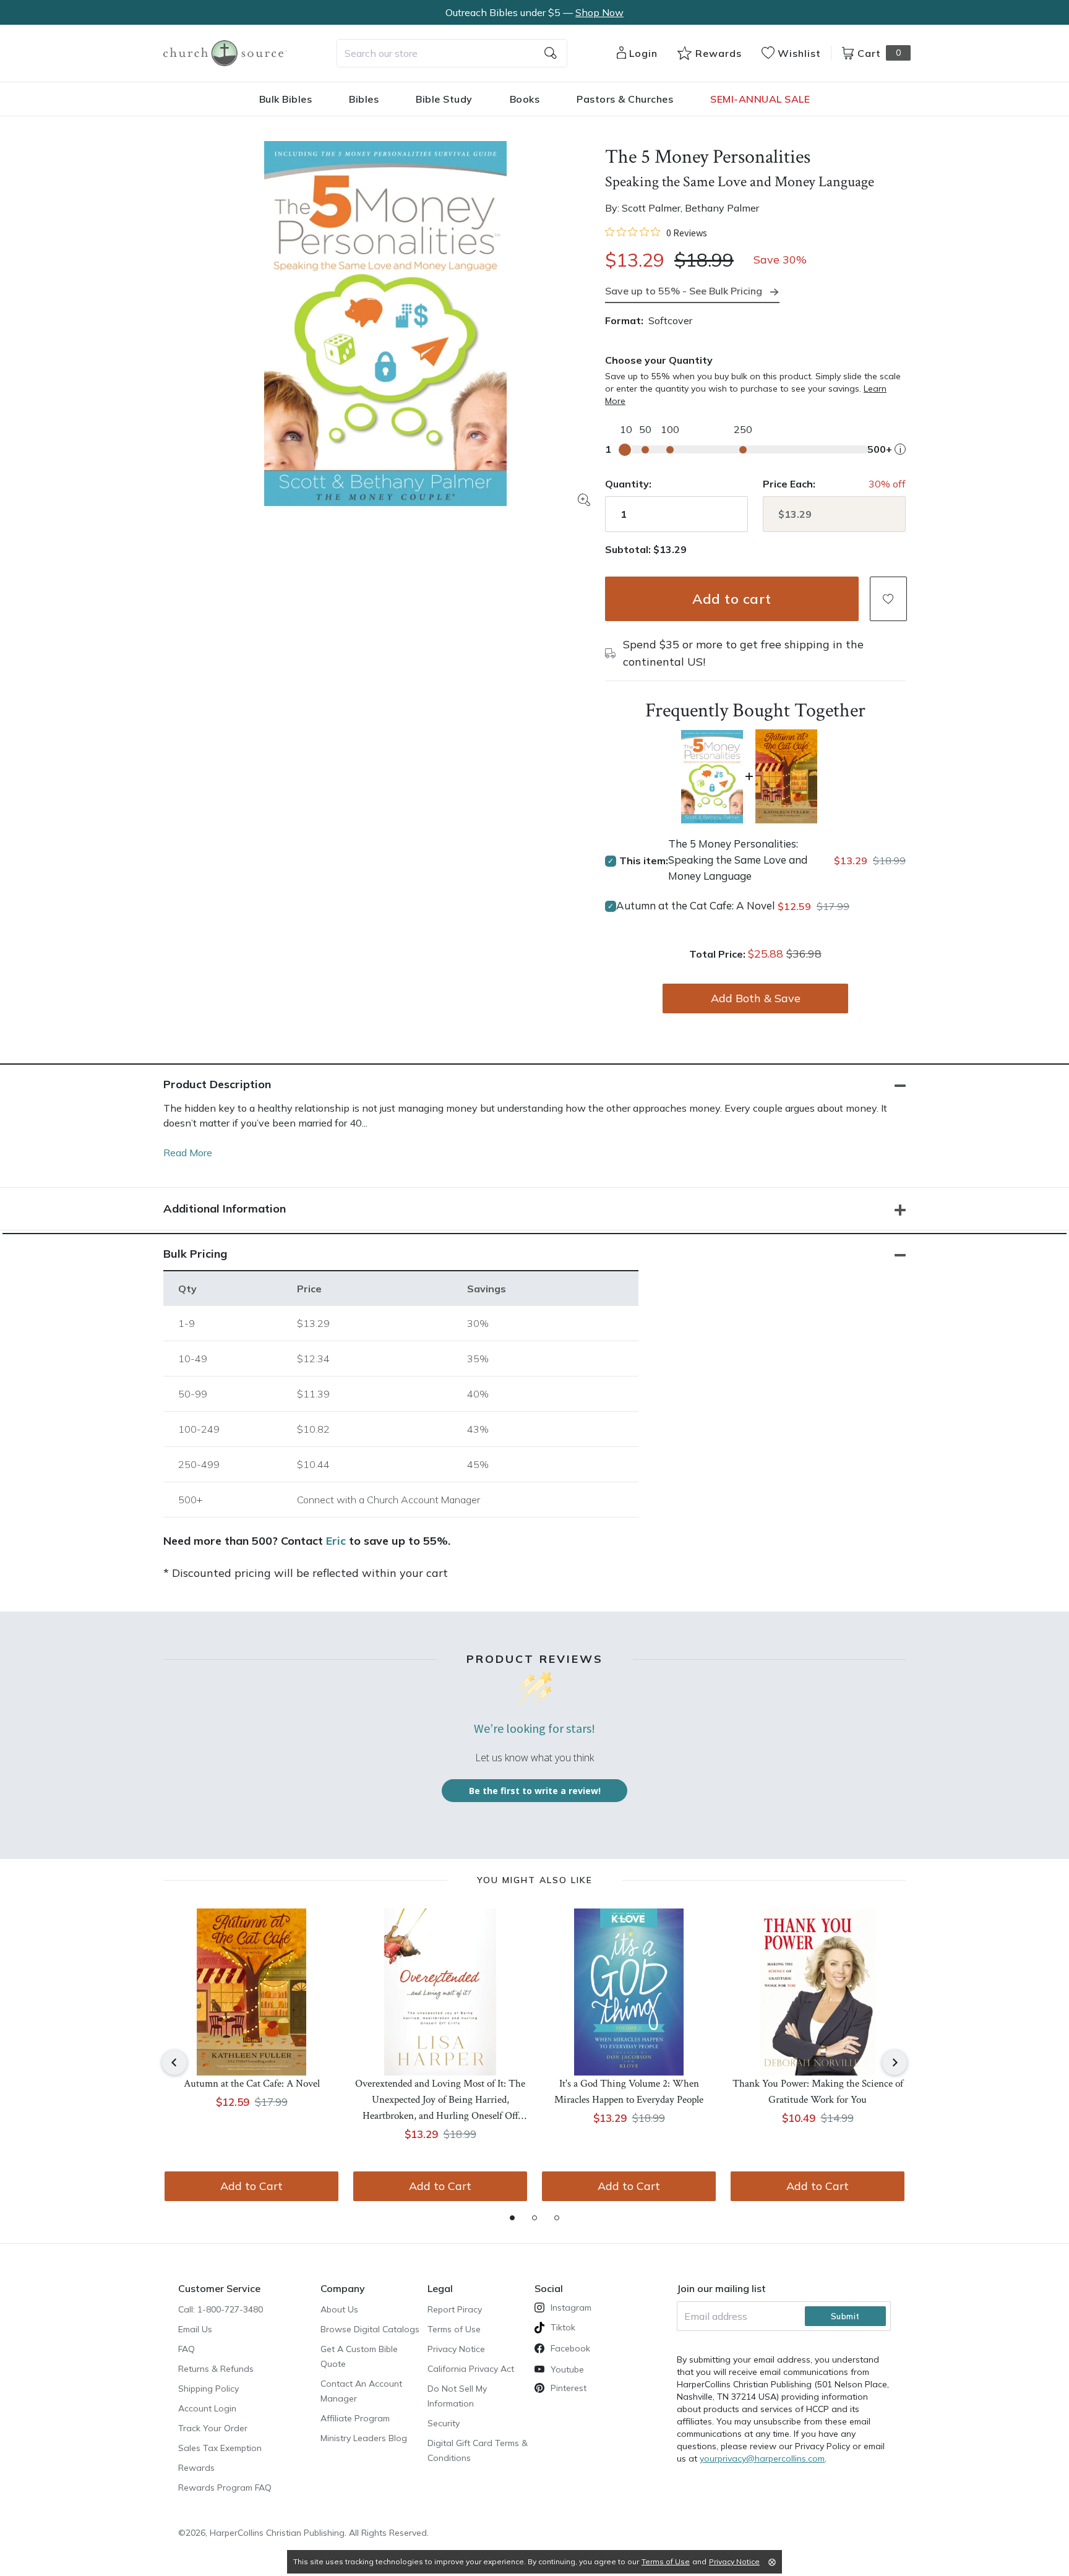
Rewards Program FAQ (225, 2488)
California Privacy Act (471, 2369)
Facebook (570, 2348)
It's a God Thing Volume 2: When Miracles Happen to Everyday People (629, 2092)
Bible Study (444, 99)
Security (444, 2423)
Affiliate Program (355, 2418)
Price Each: (789, 484)
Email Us (195, 2329)
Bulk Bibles (286, 99)
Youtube (567, 2369)
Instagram (571, 2308)
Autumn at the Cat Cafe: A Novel (695, 905)
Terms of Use (454, 2329)
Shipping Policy (208, 2389)
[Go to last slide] (174, 2063)
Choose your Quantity (659, 360)
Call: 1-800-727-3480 (221, 2309)
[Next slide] (895, 2063)
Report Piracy (455, 2309)
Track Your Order (213, 2428)
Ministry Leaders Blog (364, 2438)
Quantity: (628, 484)
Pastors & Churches (625, 99)
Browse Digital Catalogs (370, 2329)
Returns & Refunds (216, 2369)
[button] (888, 599)
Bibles (364, 99)
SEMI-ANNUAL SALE (760, 99)
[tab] (512, 2218)
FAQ (187, 2349)
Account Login (207, 2408)
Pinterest (569, 2388)
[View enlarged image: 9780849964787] (385, 324)
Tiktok (563, 2327)
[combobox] (452, 53)
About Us (339, 2309)
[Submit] (551, 53)
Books (525, 99)
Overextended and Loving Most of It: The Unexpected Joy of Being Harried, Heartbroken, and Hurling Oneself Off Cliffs (440, 2101)
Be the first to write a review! (535, 1791)
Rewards (196, 2468)
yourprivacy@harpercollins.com (762, 2458)
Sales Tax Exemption (220, 2448)
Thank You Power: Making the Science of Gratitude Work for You (818, 2092)
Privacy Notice (456, 2349)
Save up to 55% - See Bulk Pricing (684, 291)
